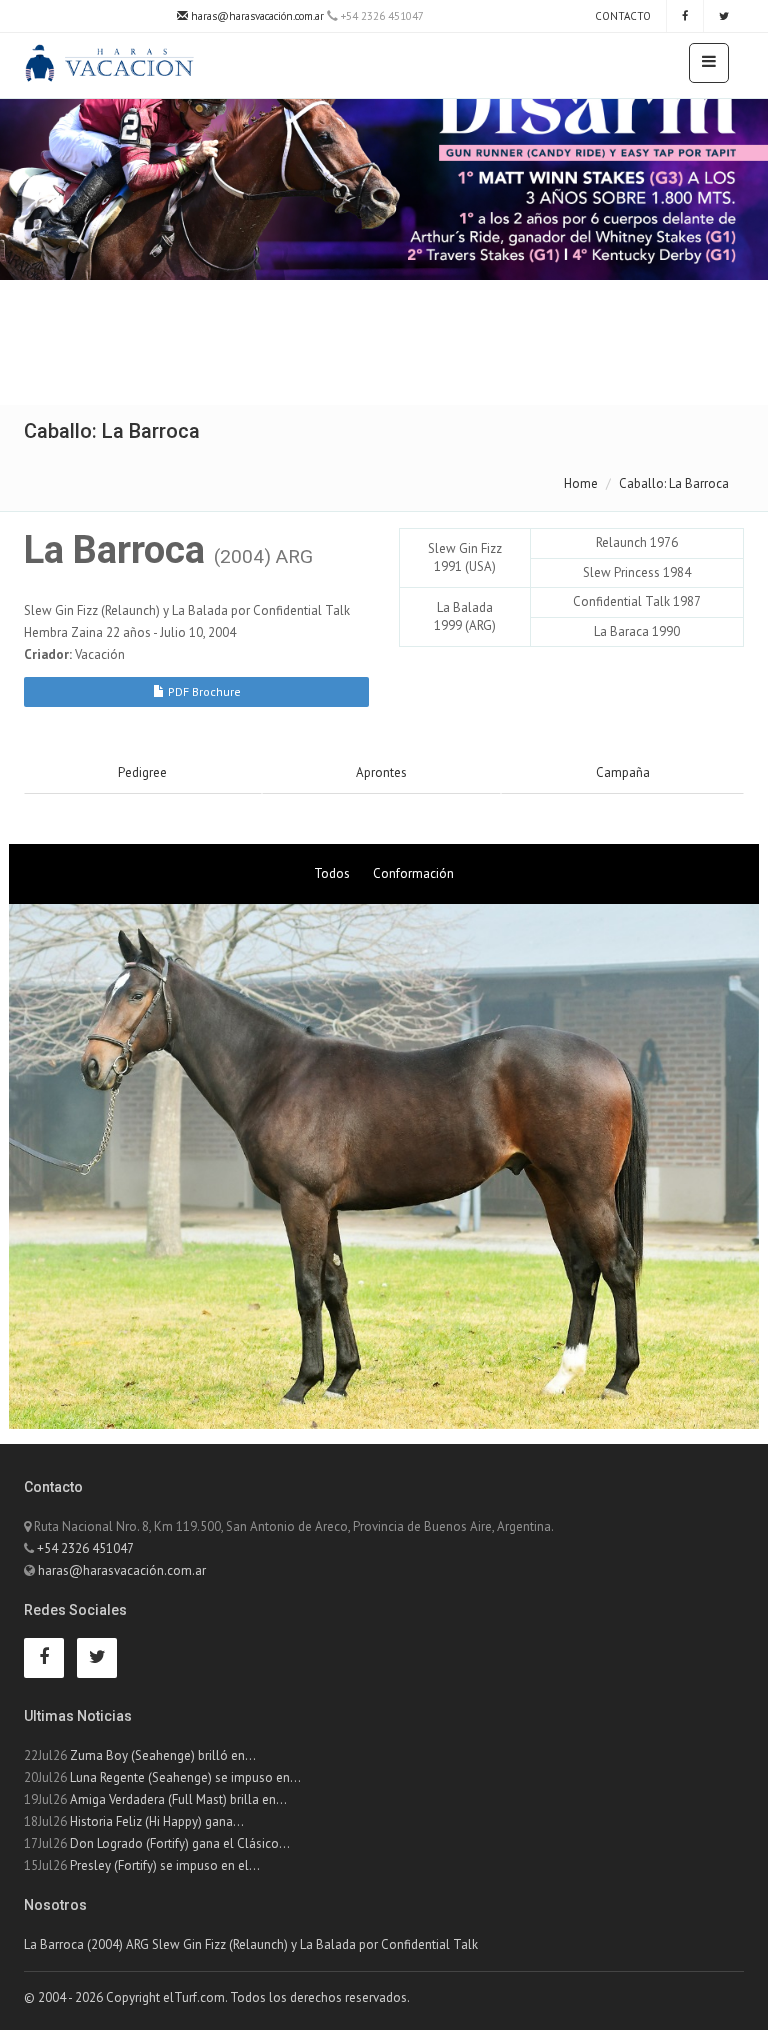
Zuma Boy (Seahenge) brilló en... (163, 1755)
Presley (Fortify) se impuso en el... (165, 1865)
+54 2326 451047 (85, 1548)
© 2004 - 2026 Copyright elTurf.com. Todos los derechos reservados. (217, 1997)
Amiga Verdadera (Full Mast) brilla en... (178, 1799)
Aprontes (381, 772)
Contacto (621, 16)
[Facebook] (685, 16)
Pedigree (142, 772)
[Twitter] (724, 16)
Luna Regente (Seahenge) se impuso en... (185, 1777)
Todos (332, 873)
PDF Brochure (203, 691)
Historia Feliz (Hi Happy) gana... (157, 1821)
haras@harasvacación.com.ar (256, 16)
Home (581, 483)
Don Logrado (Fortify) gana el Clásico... (180, 1843)
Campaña (623, 772)
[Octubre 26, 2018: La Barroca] (384, 1166)
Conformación (413, 873)
